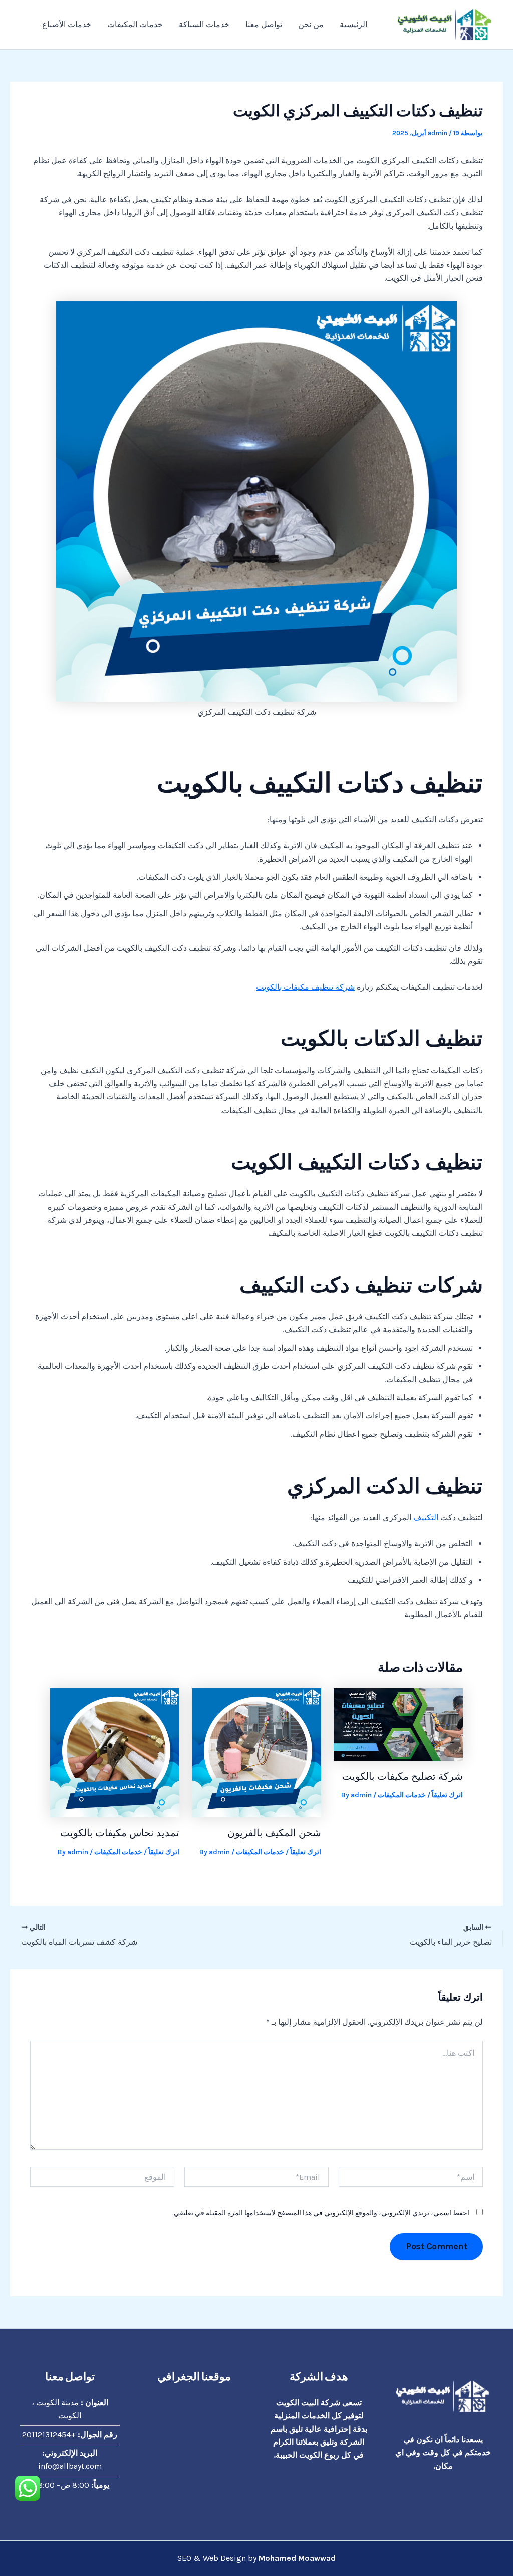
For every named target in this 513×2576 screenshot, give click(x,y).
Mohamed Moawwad (297, 2558)
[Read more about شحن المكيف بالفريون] (256, 1752)
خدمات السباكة (204, 24)
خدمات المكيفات (135, 24)
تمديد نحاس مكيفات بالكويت (120, 1833)
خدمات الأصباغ (67, 24)
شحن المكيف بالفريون (274, 1833)
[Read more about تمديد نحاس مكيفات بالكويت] (115, 1752)
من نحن (311, 24)
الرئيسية (353, 24)
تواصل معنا (264, 24)
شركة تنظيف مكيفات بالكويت (305, 987)
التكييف (425, 1517)
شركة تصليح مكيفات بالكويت (403, 1776)
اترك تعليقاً (447, 1795)
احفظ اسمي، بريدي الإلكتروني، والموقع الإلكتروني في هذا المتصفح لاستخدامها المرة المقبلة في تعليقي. (321, 2213)
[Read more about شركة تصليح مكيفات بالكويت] (398, 1724)
